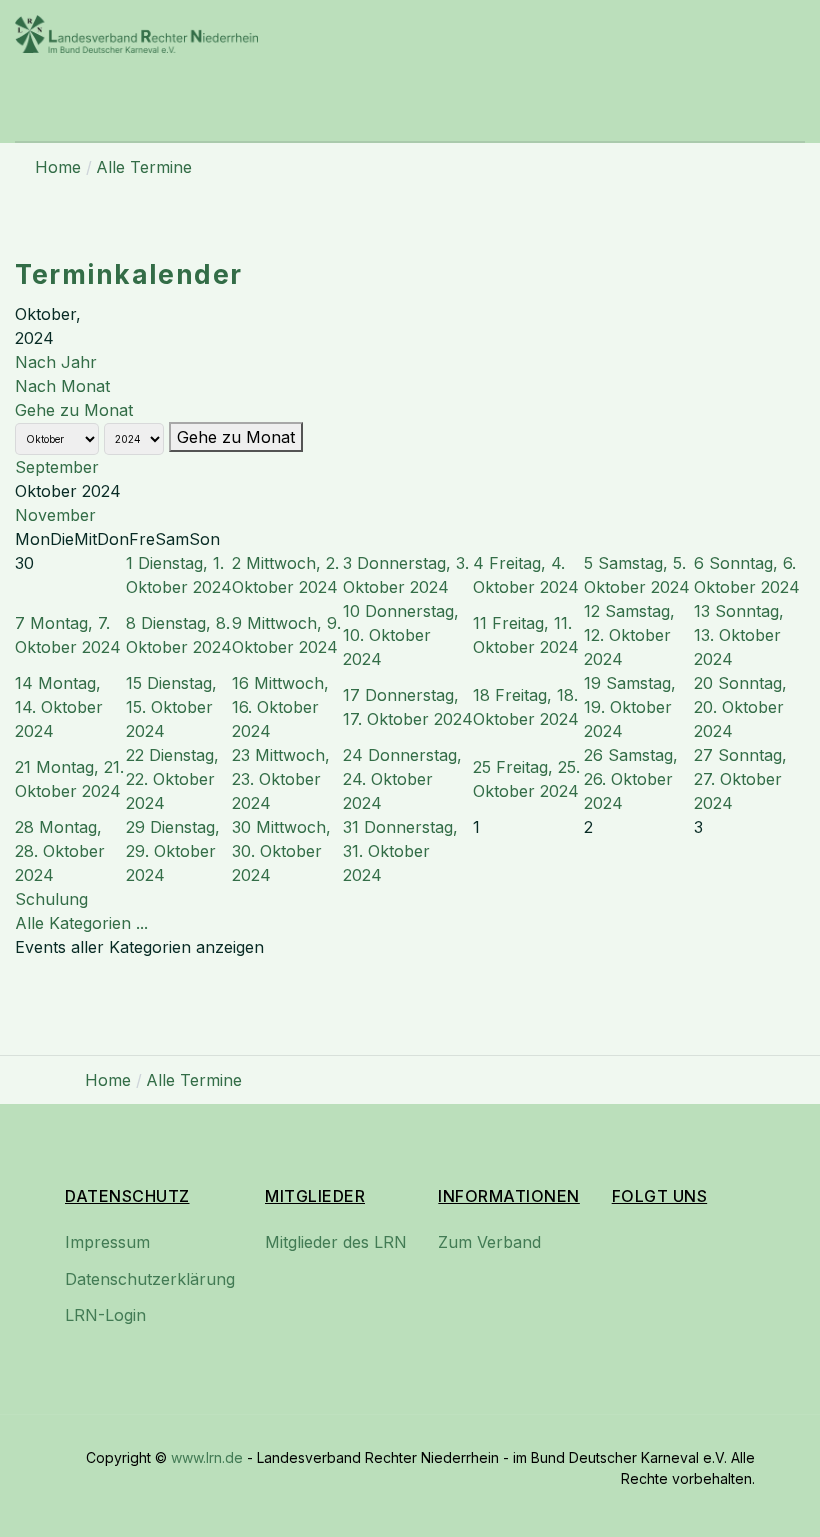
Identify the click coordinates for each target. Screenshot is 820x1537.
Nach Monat (62, 386)
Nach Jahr (56, 362)
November (55, 515)
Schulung (51, 899)
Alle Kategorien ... (81, 923)
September (57, 467)
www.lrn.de (207, 1457)
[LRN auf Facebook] (630, 1259)
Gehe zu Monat (74, 410)
